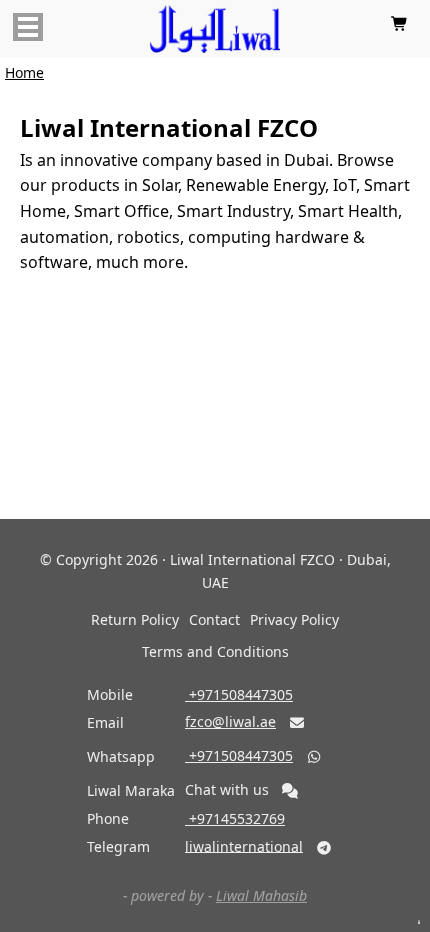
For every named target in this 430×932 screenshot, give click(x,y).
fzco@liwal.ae (230, 721)
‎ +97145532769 (235, 818)
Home (24, 72)
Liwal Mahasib (261, 895)
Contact (214, 619)
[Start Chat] (290, 791)
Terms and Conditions (215, 651)
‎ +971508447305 (239, 694)
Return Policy (135, 619)
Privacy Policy (294, 619)
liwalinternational (244, 845)
